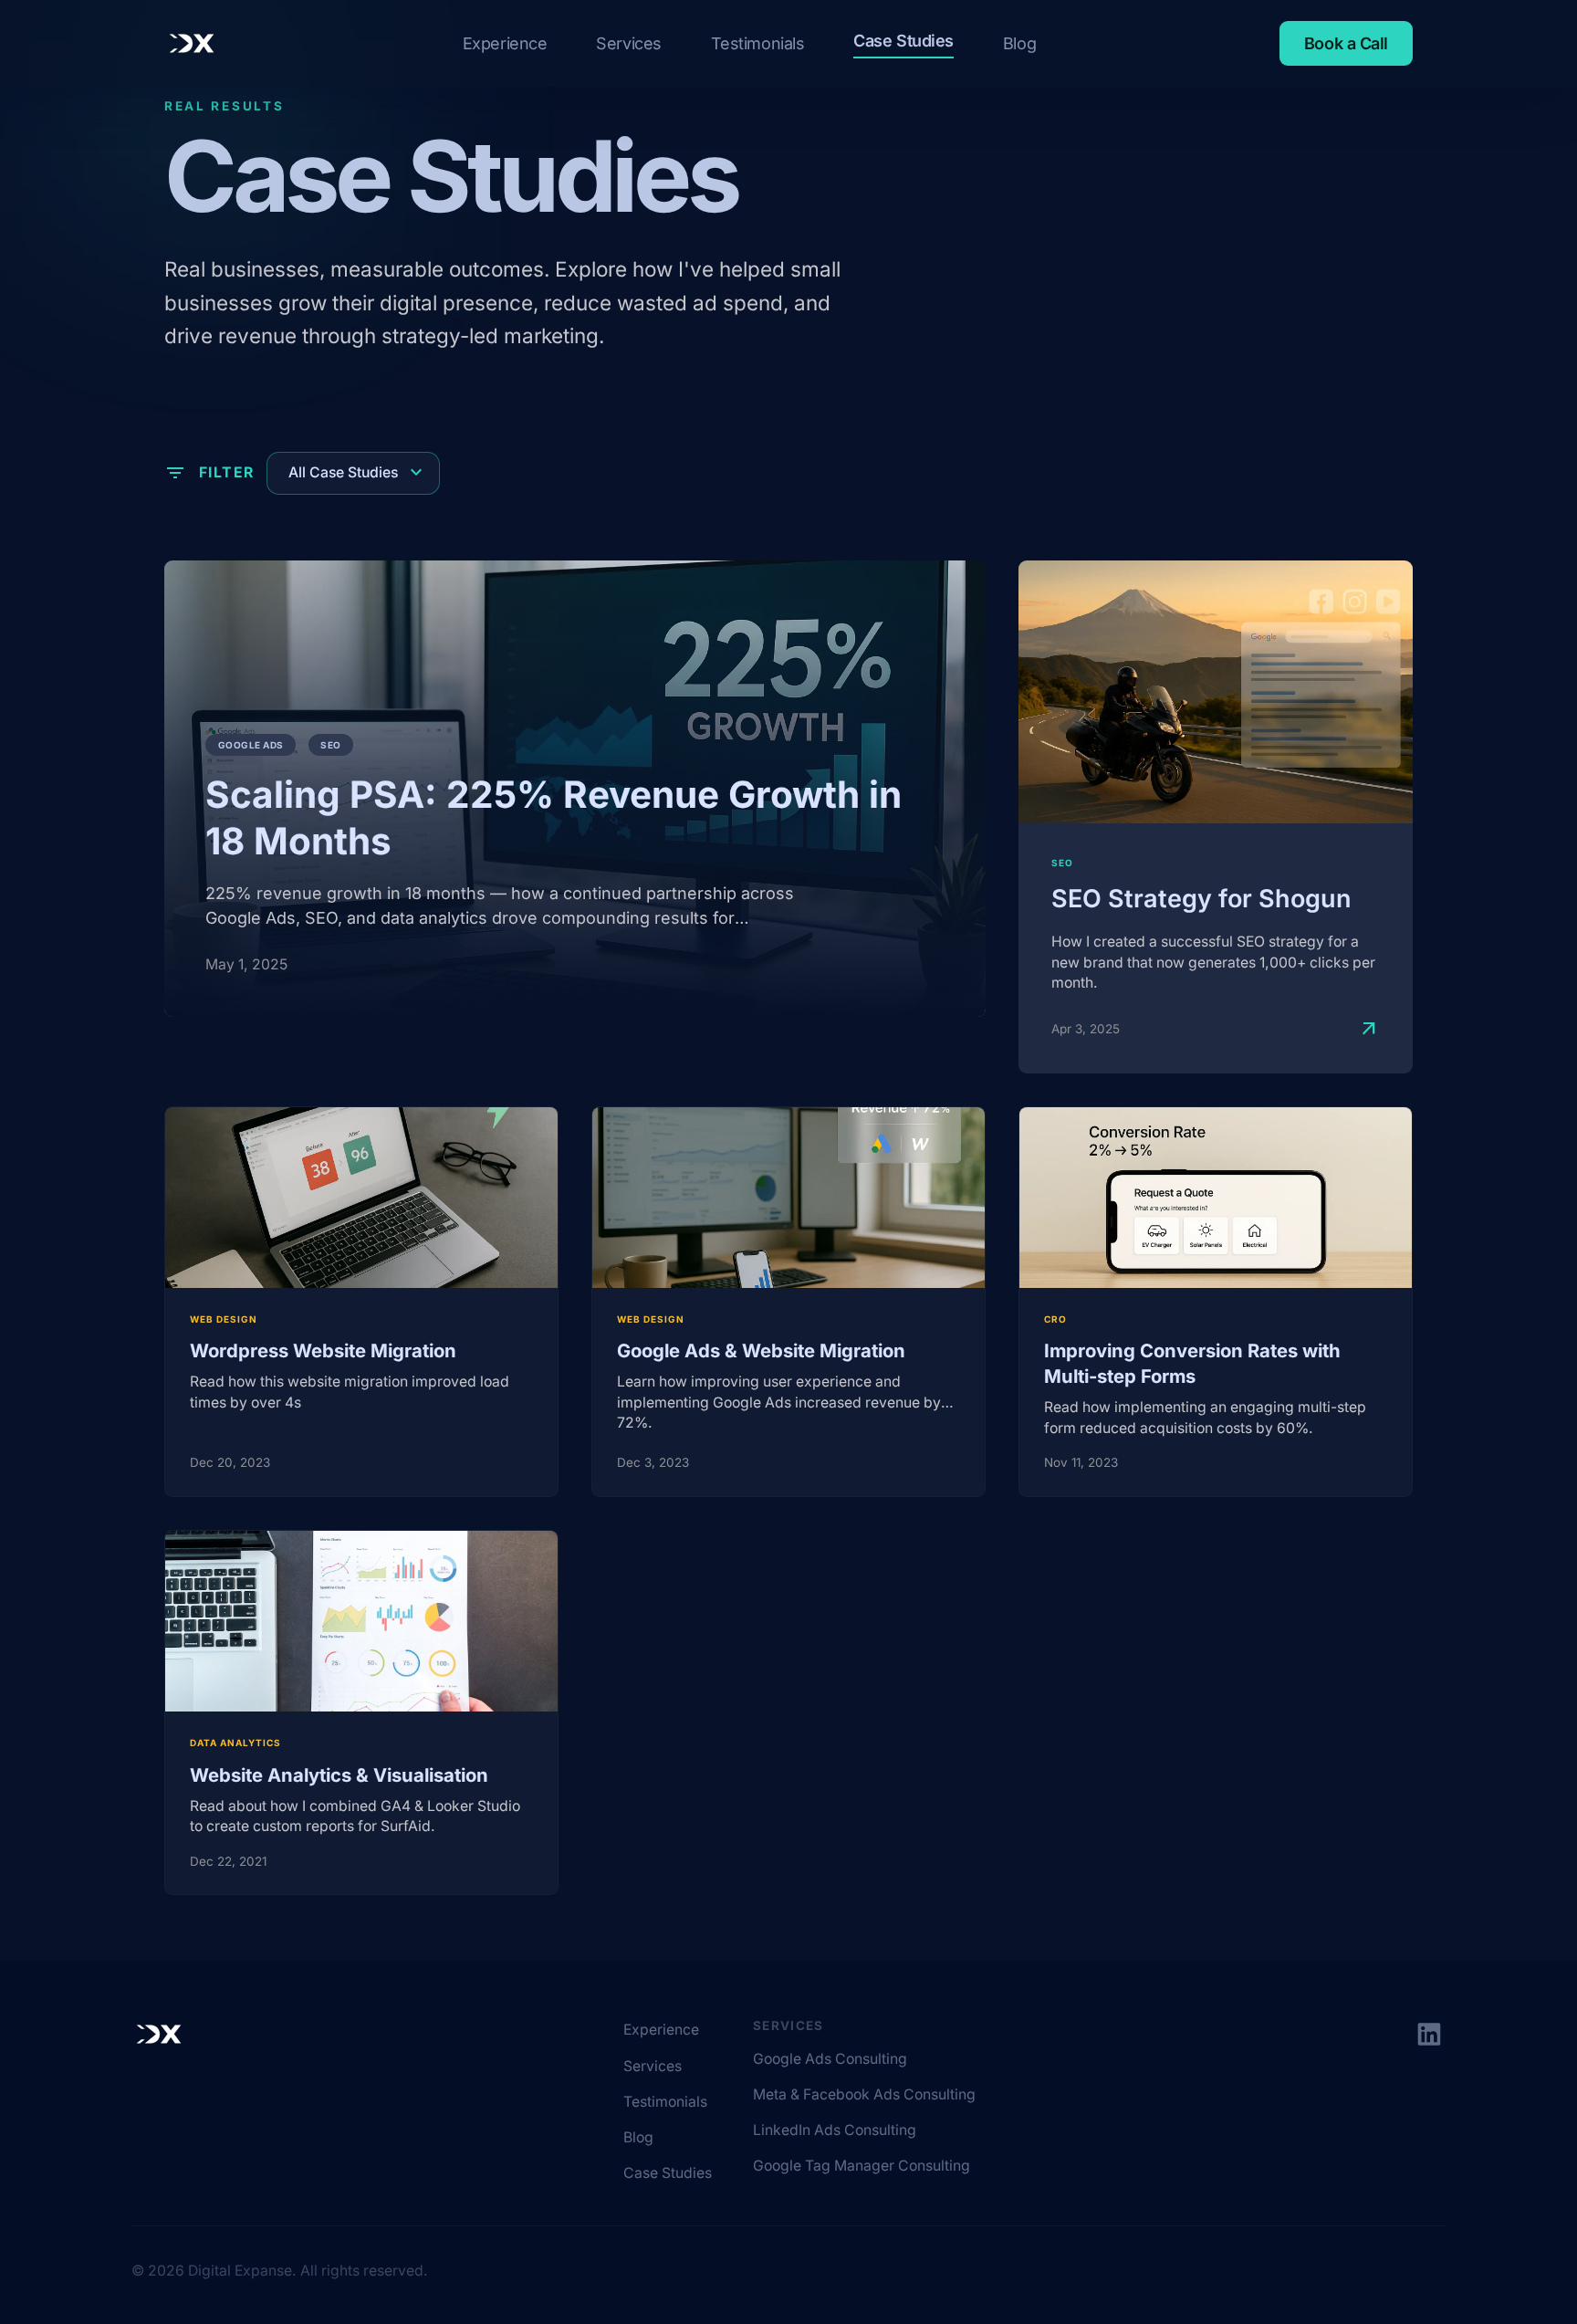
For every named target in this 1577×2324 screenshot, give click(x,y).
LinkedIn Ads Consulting (835, 2130)
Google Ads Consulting (830, 2059)
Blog (1019, 43)
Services (628, 43)
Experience (505, 43)
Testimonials (758, 43)
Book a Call (1346, 43)
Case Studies (903, 41)
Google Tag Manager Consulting (862, 2166)
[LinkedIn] (1429, 2035)
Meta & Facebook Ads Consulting (864, 2094)
